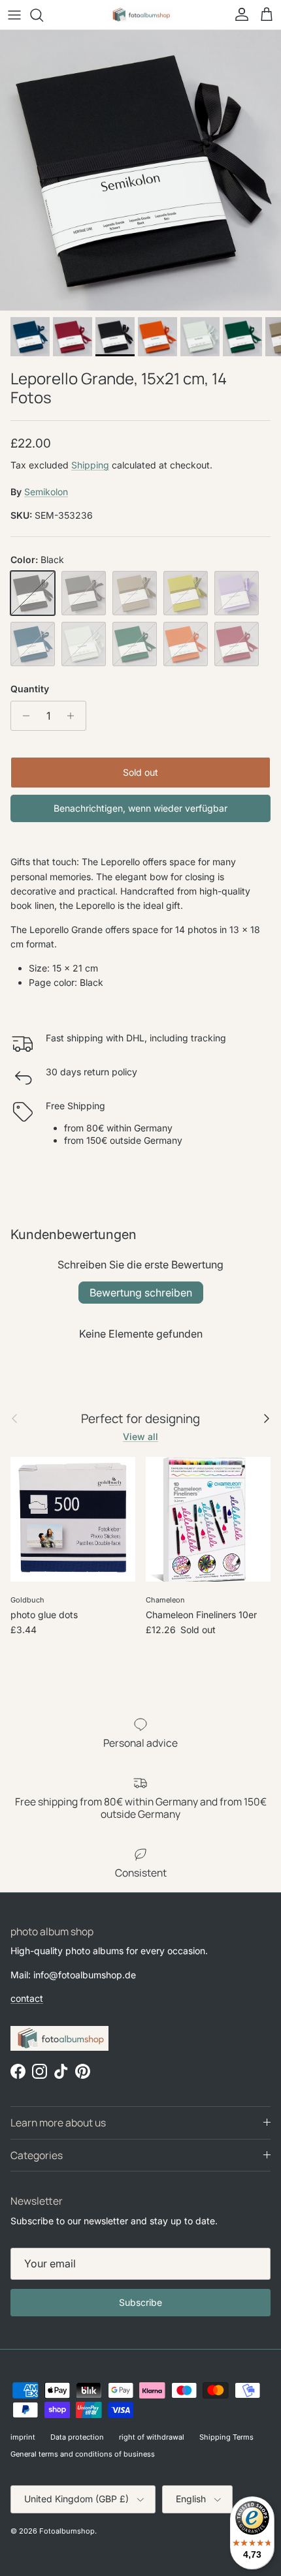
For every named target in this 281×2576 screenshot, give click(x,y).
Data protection (77, 2437)
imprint (23, 2437)
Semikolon (46, 492)
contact (27, 1998)
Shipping (90, 465)
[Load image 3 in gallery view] (140, 170)
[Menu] (14, 15)
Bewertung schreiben (141, 1293)
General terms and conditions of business (83, 2454)
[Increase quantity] (74, 716)
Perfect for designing (140, 1419)
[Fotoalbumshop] (140, 15)
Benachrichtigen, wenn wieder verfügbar (140, 808)
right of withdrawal (152, 2437)
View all (140, 1436)
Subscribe (140, 2302)
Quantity (30, 689)
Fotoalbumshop (67, 2531)
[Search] (43, 15)
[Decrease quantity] (23, 716)
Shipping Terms (226, 2437)
